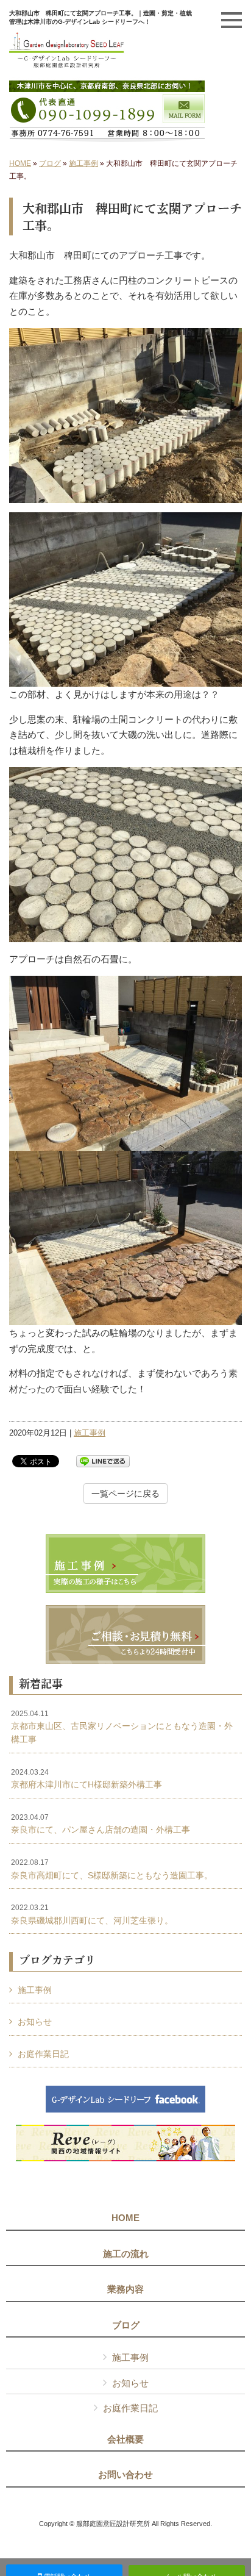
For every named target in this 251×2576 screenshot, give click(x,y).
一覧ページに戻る (125, 1494)
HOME (20, 163)
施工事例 (83, 163)
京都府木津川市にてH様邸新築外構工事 (87, 1779)
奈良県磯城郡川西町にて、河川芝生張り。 (92, 1914)
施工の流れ (126, 2254)
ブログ (50, 163)
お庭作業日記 (43, 2054)
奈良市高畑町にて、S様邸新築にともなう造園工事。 (112, 1869)
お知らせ (35, 2022)
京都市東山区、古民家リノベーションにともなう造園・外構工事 (122, 1727)
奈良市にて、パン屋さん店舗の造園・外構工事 (101, 1824)
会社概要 (125, 2439)
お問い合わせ (125, 2475)
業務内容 (125, 2289)
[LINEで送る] (103, 1460)
